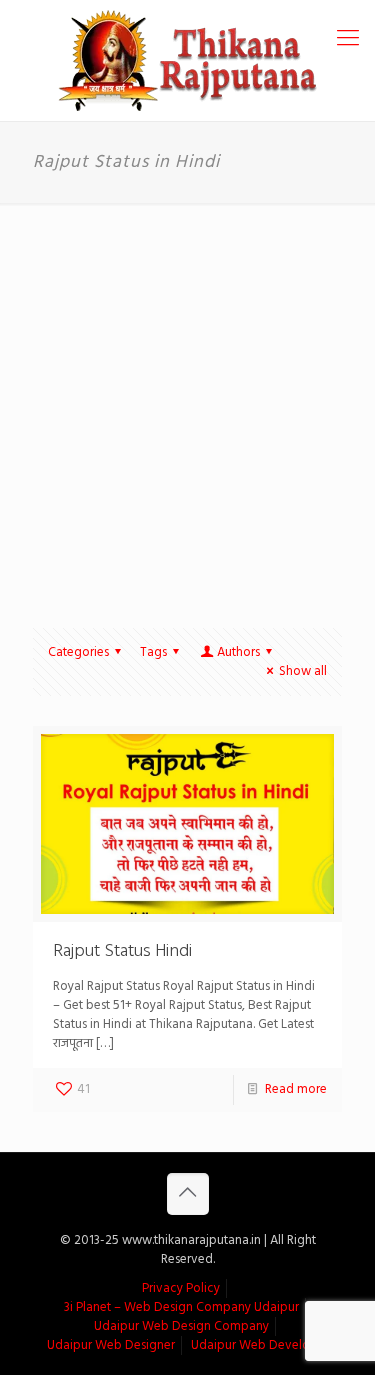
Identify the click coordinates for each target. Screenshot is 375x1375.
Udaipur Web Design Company (181, 1326)
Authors (238, 652)
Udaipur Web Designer (111, 1345)
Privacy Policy (181, 1288)
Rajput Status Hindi (122, 951)
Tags (153, 652)
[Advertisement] (187, 400)
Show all (303, 671)
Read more (296, 1089)
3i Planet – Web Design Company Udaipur (181, 1307)
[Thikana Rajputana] (187, 60)
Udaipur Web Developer (260, 1345)
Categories (78, 652)
